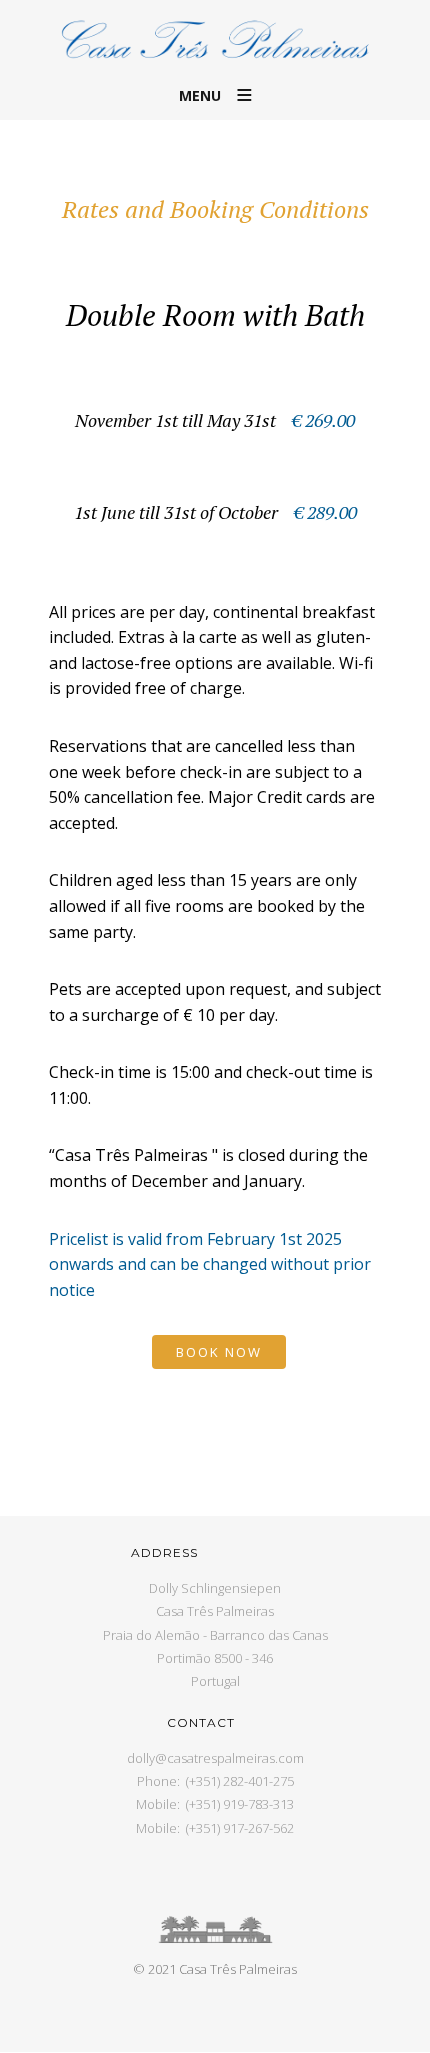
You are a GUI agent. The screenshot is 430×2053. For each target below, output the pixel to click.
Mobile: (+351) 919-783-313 (215, 1804)
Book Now (219, 1352)
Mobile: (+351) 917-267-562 (215, 1828)
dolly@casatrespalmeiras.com (215, 1758)
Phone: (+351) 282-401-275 (215, 1781)
